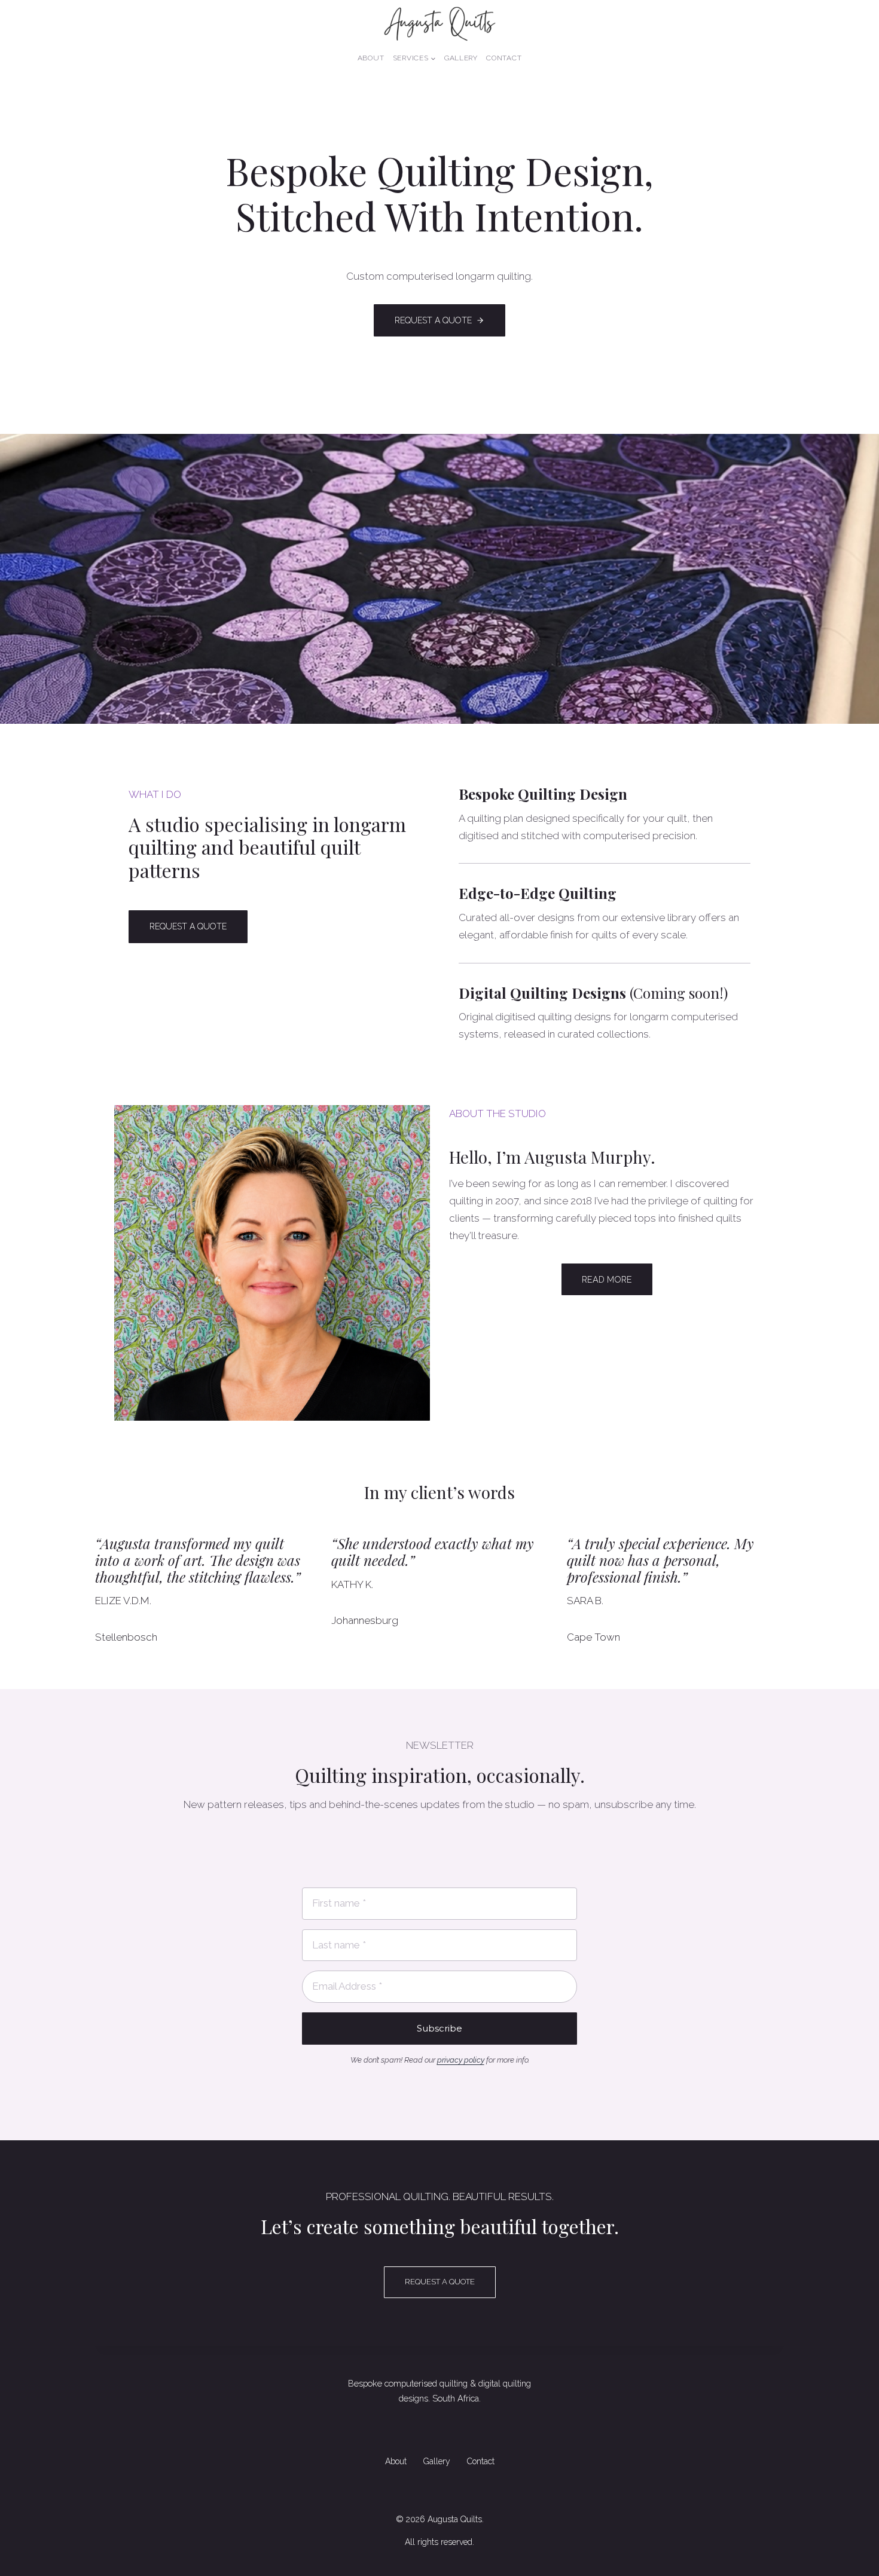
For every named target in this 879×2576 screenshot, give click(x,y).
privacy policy (461, 2060)
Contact (504, 58)
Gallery (461, 58)
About (371, 58)
